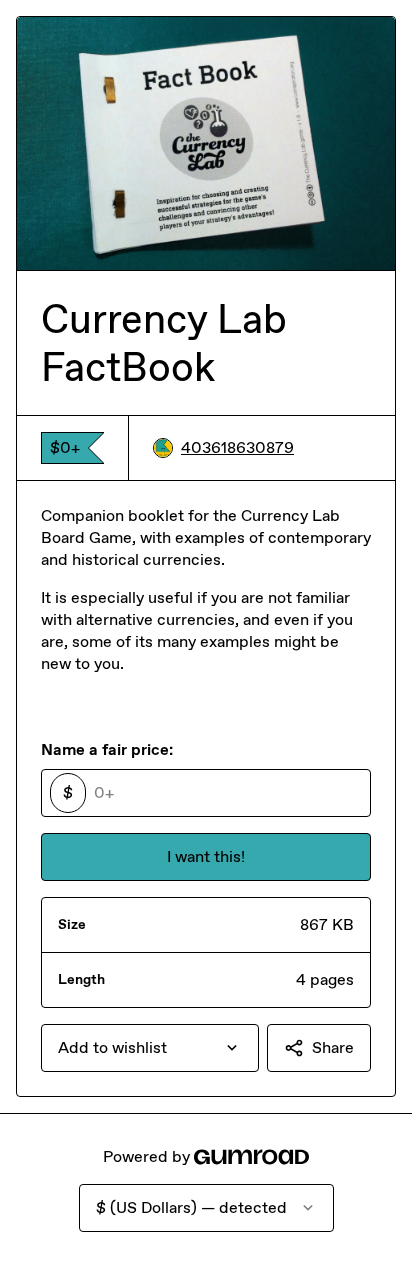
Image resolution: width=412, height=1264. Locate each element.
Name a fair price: (107, 749)
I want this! (206, 856)
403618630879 (237, 447)
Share (333, 1047)
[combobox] (150, 1048)
